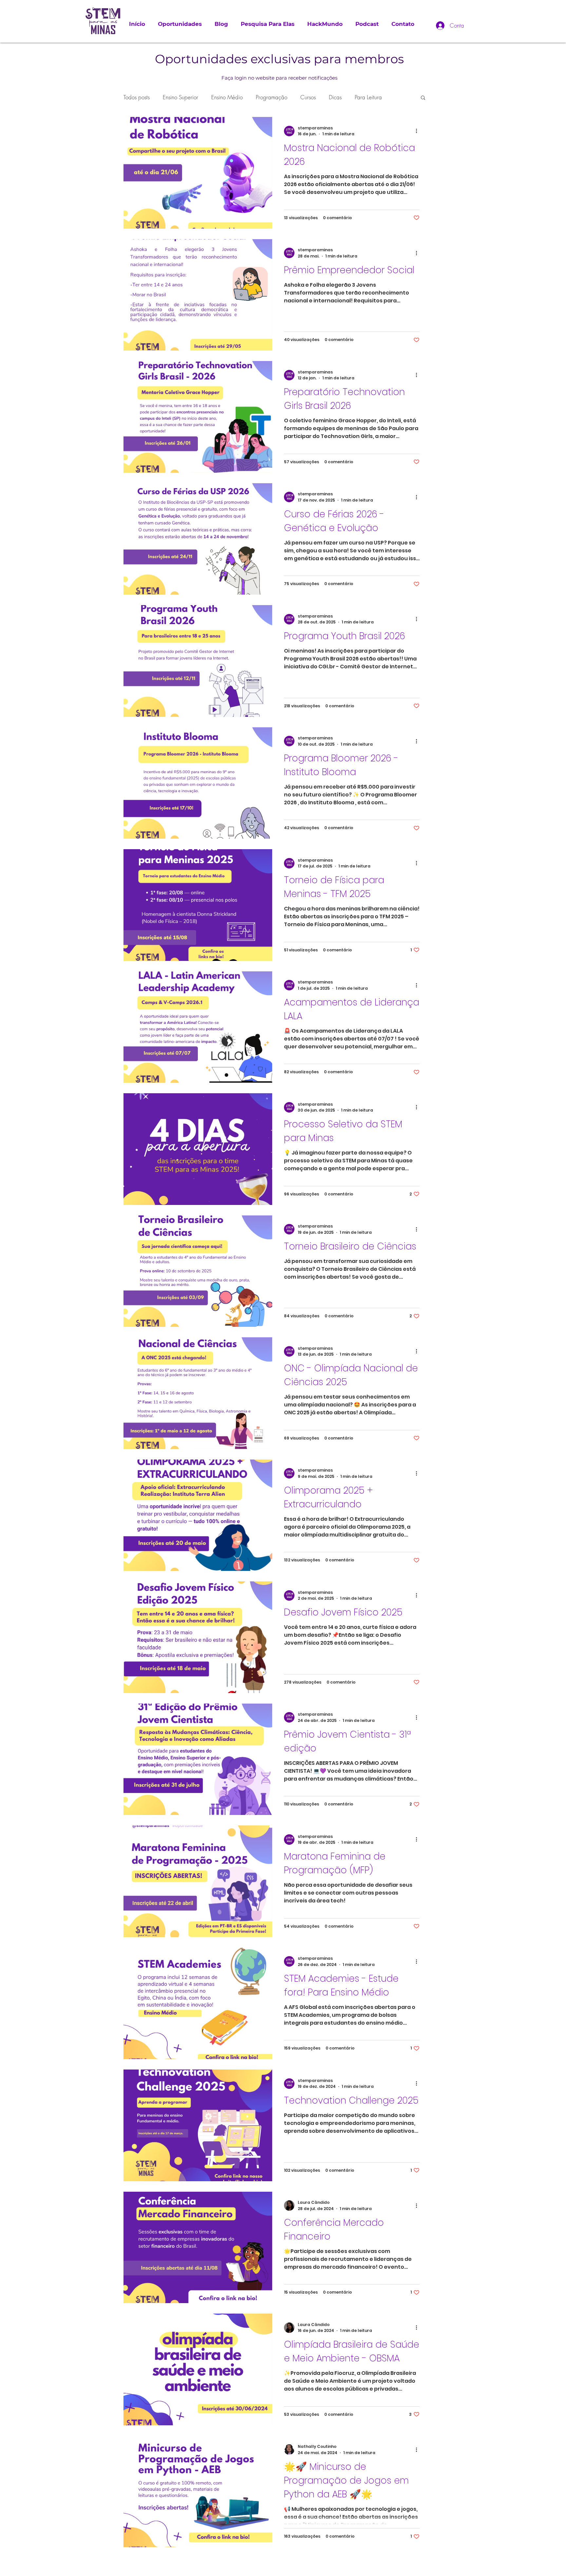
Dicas (335, 97)
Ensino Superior (180, 97)
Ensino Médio (227, 97)
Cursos (308, 97)
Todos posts (137, 97)
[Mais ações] (419, 131)
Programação (272, 97)
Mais (360, 97)
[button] (423, 98)
